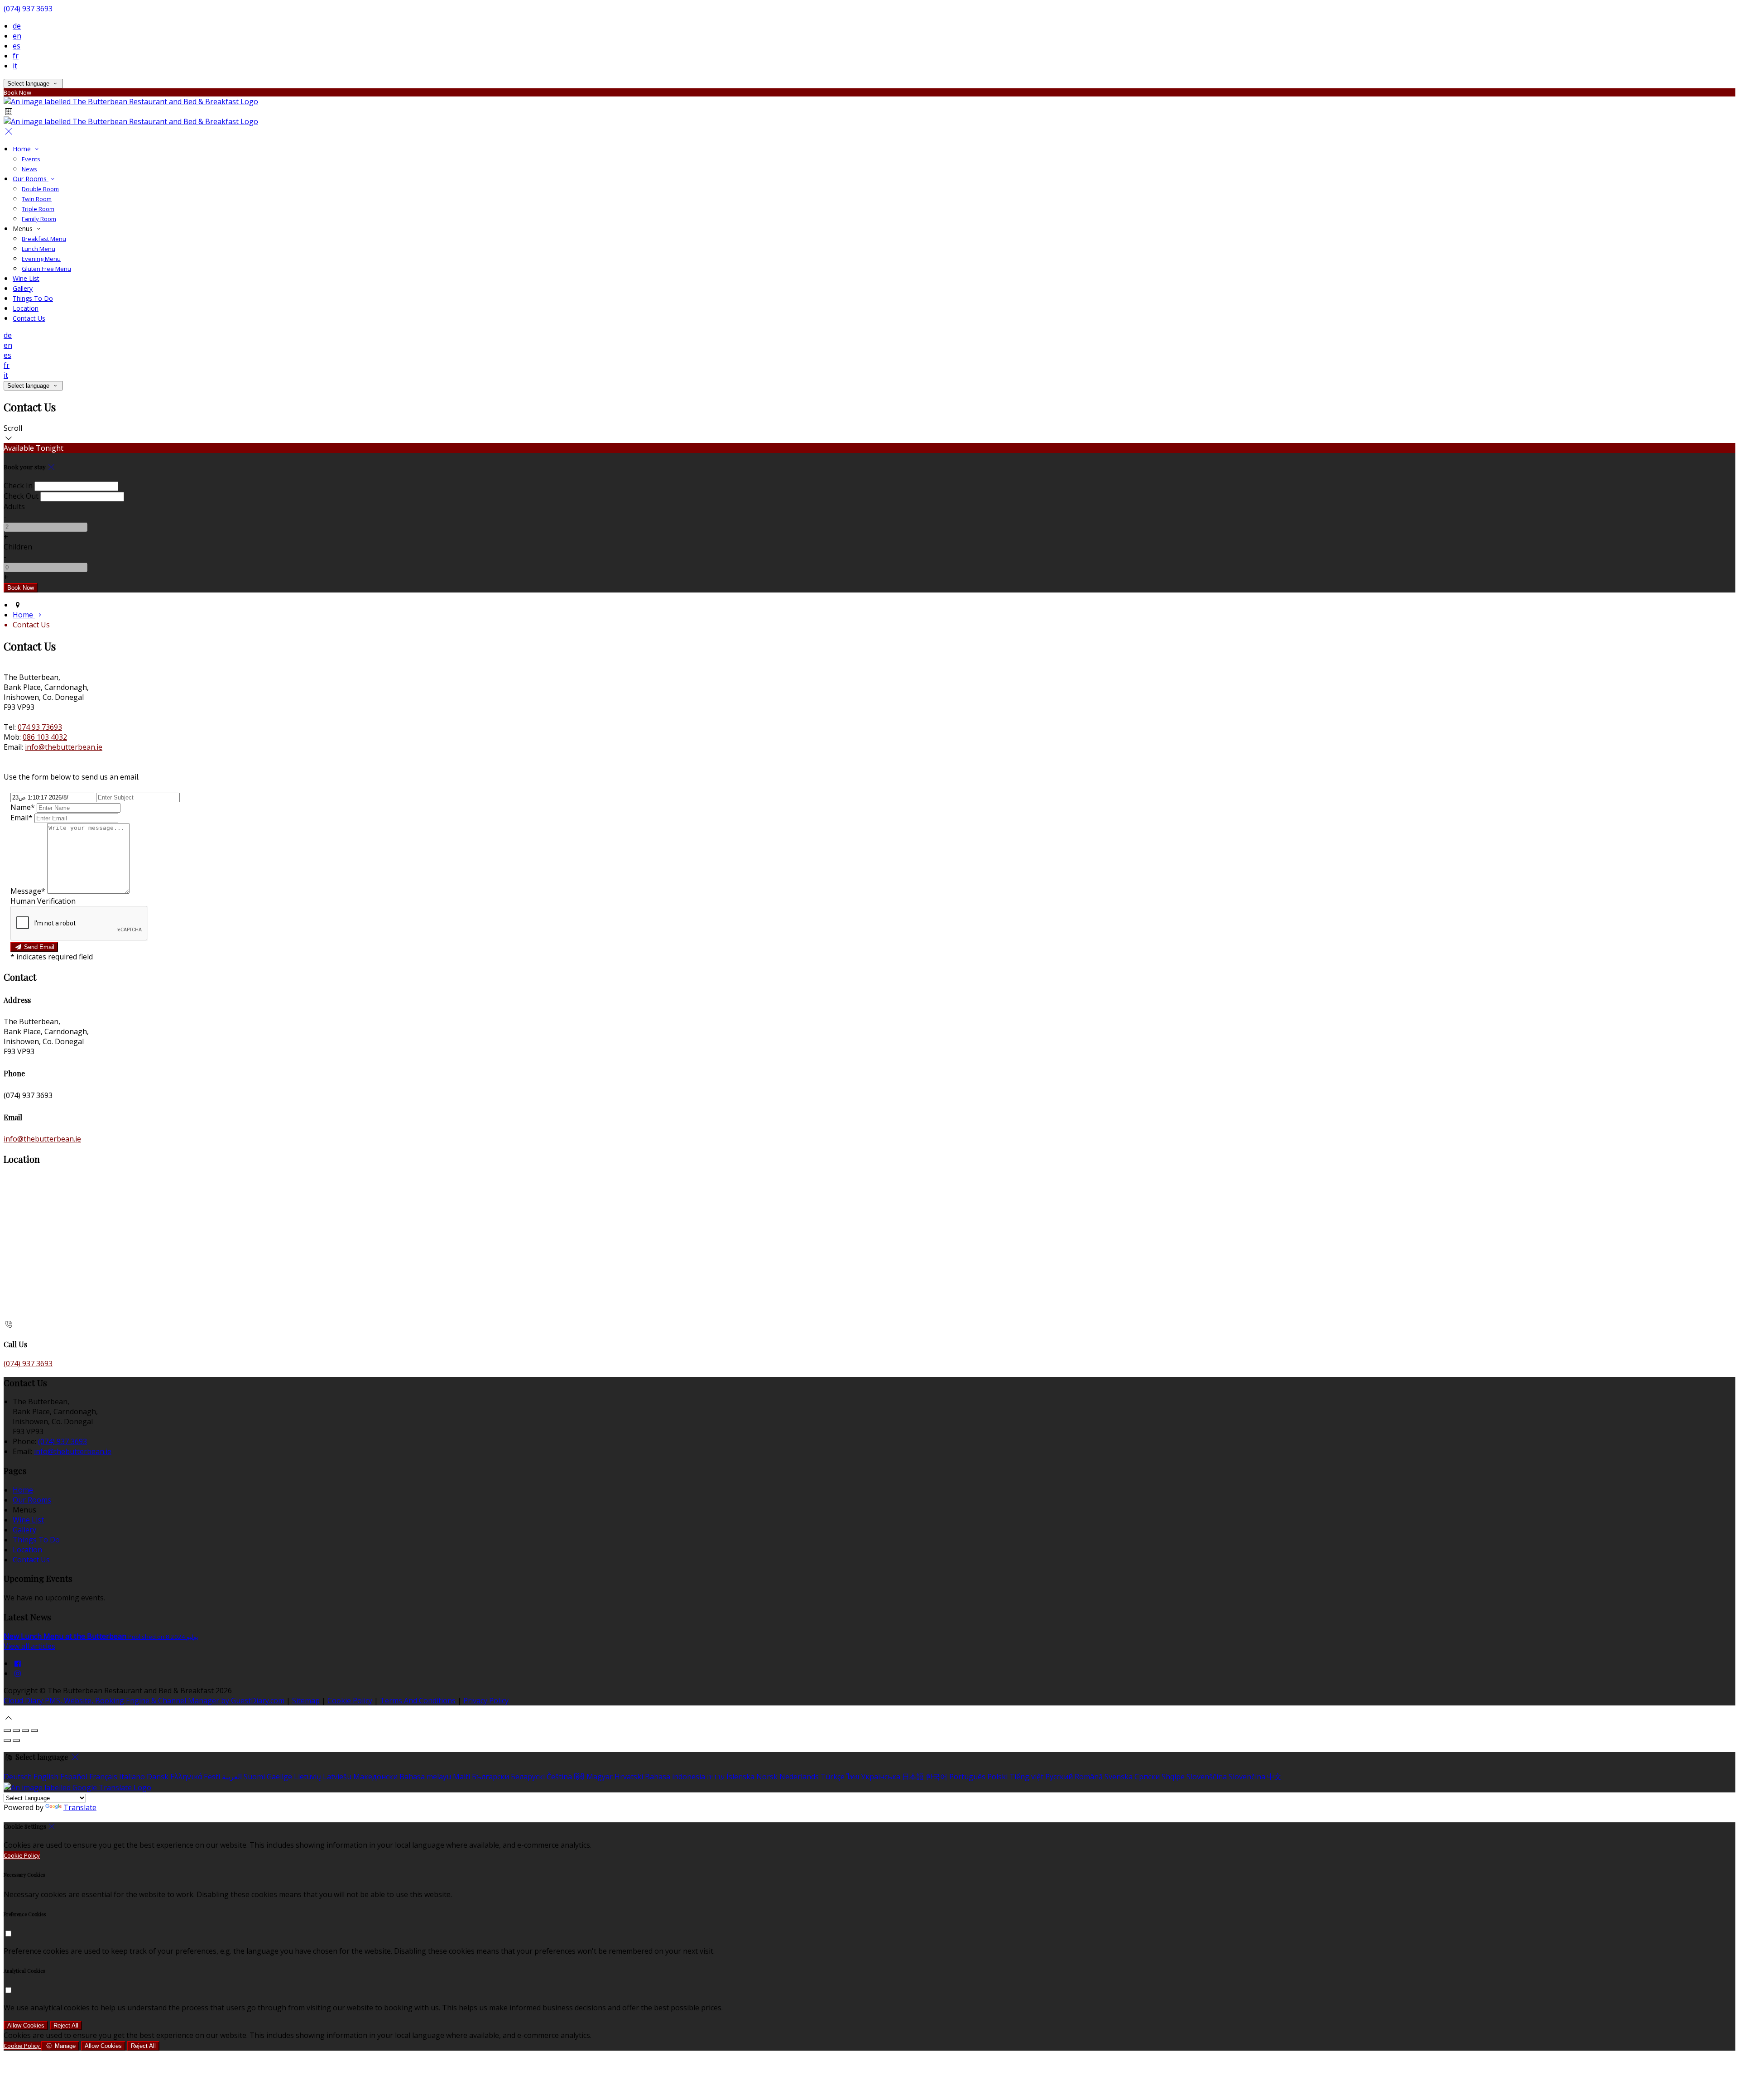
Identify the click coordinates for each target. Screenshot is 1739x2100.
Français (103, 1777)
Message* (28, 891)
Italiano (132, 1777)
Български (490, 1777)
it (15, 66)
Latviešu (337, 1777)
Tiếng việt (1026, 1777)
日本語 (913, 1777)
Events (31, 159)
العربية (232, 1777)
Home (23, 149)
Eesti (212, 1777)
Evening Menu (41, 259)
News (29, 169)
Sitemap (306, 1700)
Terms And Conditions (418, 1700)
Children (18, 547)
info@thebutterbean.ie (64, 747)
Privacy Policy (486, 1700)
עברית (716, 1777)
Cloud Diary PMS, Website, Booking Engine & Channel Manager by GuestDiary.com (144, 1700)
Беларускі (528, 1777)
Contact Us (29, 318)
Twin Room (37, 199)
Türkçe (833, 1777)
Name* (23, 807)
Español (74, 1777)
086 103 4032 (45, 737)
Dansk (158, 1777)
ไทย (853, 1777)
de (17, 26)
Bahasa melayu (425, 1777)
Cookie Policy (350, 1700)
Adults (14, 506)
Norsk (767, 1777)
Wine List (26, 278)
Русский (1059, 1777)
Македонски (375, 1777)
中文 (1274, 1777)
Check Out (21, 496)
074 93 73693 (40, 727)
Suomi (254, 1777)
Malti (461, 1777)
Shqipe (1173, 1777)
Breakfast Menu (44, 239)
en (17, 36)
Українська (881, 1777)
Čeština (559, 1777)
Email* (22, 818)
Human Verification (43, 901)
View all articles (29, 1646)
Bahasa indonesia (675, 1777)
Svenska (1119, 1777)
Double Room (40, 189)
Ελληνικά (186, 1777)
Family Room (39, 219)
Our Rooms (31, 179)
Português (967, 1777)
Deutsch (18, 1777)
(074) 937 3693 (28, 9)
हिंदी (579, 1777)
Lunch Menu (38, 249)
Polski (997, 1777)
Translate (80, 1807)
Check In (18, 486)
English (46, 1777)
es (17, 46)
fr (16, 56)
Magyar (600, 1777)
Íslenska (740, 1777)
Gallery (23, 288)
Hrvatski (629, 1777)
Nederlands (799, 1777)
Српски (1147, 1777)
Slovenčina (1247, 1777)
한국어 (937, 1777)
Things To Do (33, 298)
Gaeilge (279, 1777)
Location (26, 308)
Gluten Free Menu (46, 269)
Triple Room (38, 209)
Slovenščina (1207, 1777)
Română (1089, 1777)
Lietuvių (307, 1777)
